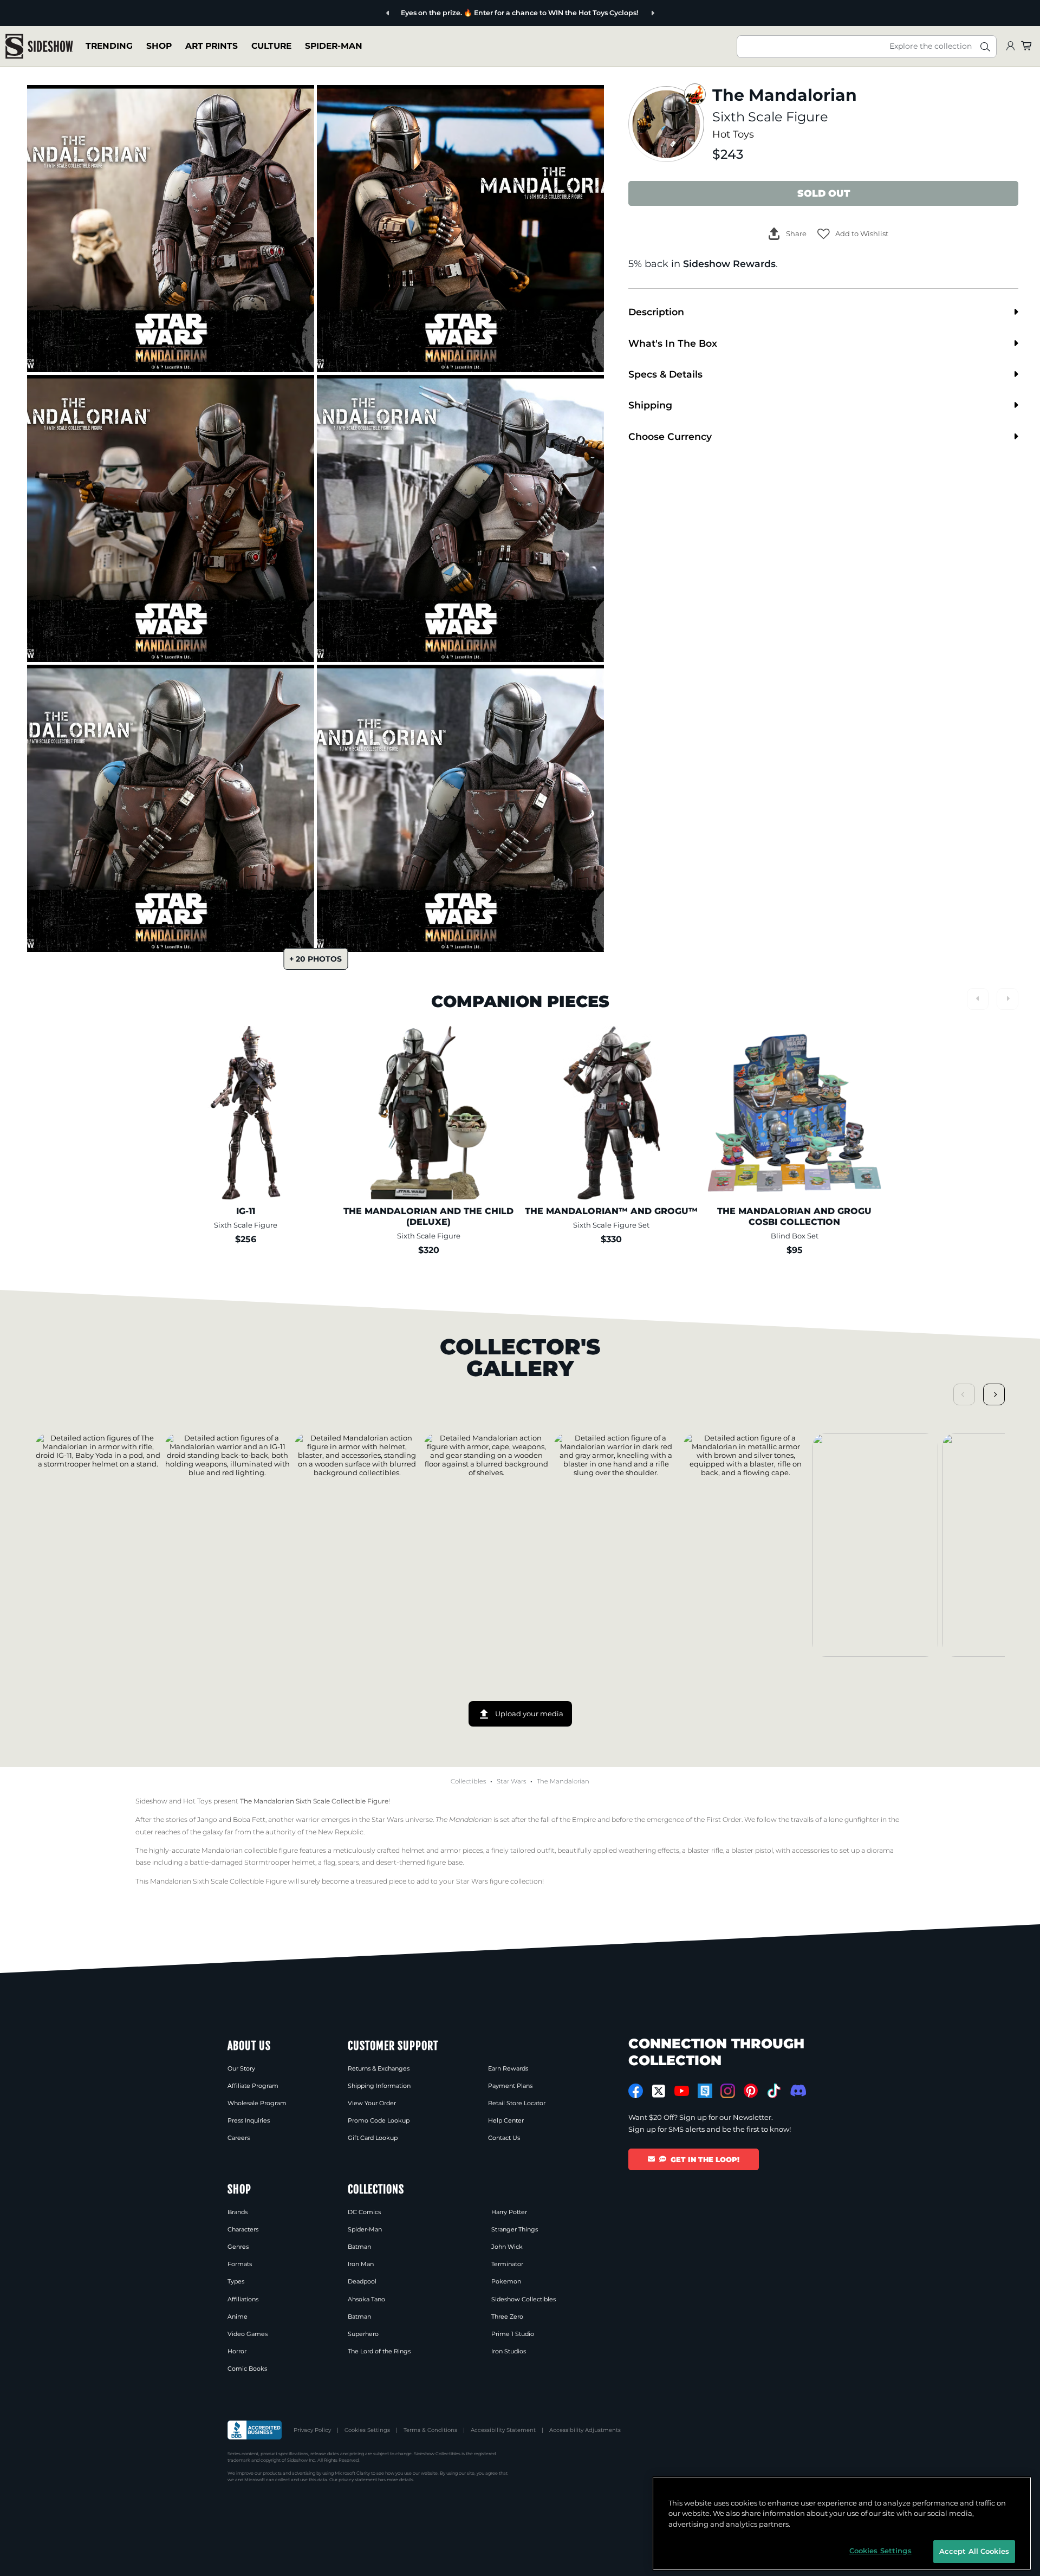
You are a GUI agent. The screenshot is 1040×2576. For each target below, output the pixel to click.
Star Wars (511, 1781)
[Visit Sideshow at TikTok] (774, 2091)
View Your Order (372, 2103)
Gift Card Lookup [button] (373, 2138)
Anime (238, 2317)
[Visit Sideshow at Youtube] (682, 2091)
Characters (243, 2229)
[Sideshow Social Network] (705, 2091)
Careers (239, 2138)
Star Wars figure (482, 1881)
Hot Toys (733, 134)
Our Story (241, 2068)
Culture (271, 46)
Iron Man (361, 2264)
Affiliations (243, 2299)
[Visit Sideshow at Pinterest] (751, 2091)
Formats (240, 2264)
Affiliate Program (253, 2086)
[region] (842, 2523)
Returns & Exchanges (379, 2068)
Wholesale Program (257, 2103)
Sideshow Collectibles (524, 2299)
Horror (237, 2351)
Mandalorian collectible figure (250, 1850)
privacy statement (358, 2480)
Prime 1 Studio (513, 2334)
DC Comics (364, 2212)
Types (236, 2281)
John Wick (507, 2247)
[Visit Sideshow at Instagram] (728, 2091)
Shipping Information (379, 2086)
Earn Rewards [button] (508, 2068)
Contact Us (504, 2138)
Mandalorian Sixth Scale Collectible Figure (218, 1881)
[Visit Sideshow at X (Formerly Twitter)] (659, 2091)
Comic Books (247, 2369)
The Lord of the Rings (379, 2351)
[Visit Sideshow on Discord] (797, 2090)
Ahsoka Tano (366, 2299)
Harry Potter (509, 2212)
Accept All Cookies (974, 2551)
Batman (359, 2247)
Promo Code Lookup (379, 2120)
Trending (109, 46)
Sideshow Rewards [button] (729, 264)
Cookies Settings (367, 2430)
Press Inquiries (249, 2120)
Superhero (363, 2334)
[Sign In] (1010, 46)
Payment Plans (510, 2086)
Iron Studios (509, 2351)
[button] (853, 234)
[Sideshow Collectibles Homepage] (39, 46)
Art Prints (212, 46)
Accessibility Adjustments (585, 2430)
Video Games (248, 2334)
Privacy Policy (312, 2430)
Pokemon (506, 2281)
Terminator (507, 2264)
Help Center (506, 2120)
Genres (238, 2247)
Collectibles (468, 1781)
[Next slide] (620, 13)
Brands (238, 2212)
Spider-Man (334, 46)
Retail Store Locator (517, 2103)
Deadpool (362, 2281)
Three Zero (507, 2317)
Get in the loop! (705, 2159)
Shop (159, 46)
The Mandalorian (563, 1781)
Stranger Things (515, 2229)
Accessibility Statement (503, 2430)
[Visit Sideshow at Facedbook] (636, 2091)
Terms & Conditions (430, 2430)
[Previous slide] (420, 13)
